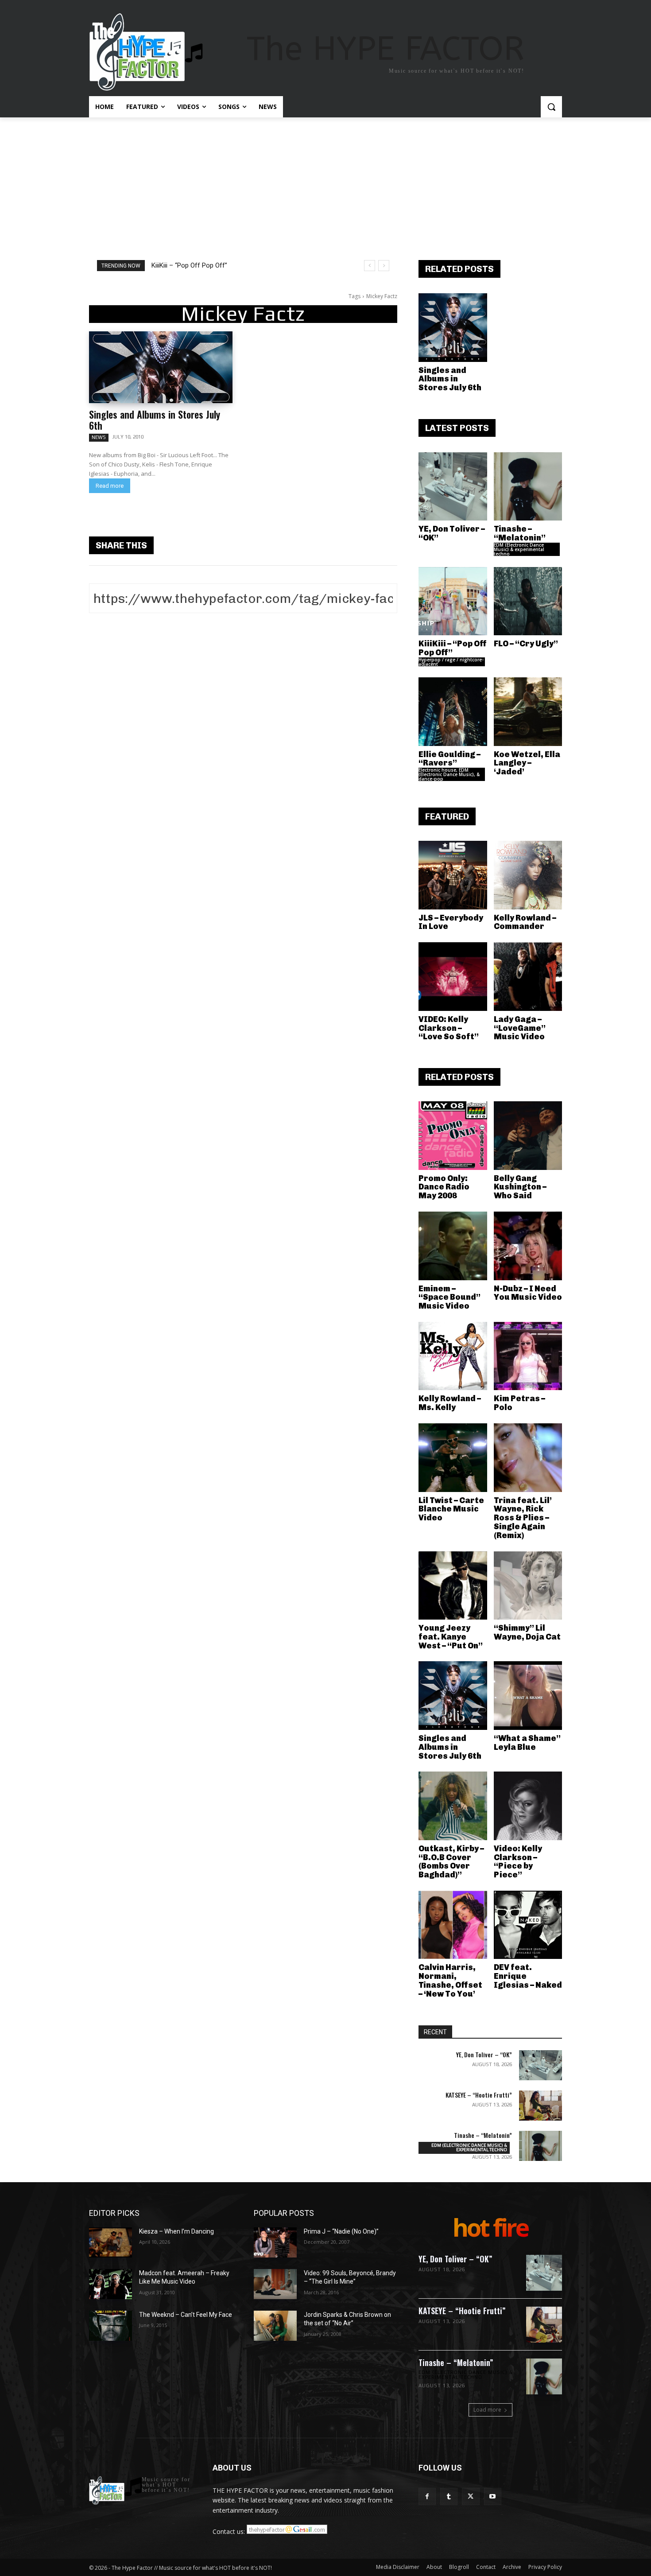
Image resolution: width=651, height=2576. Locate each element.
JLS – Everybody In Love (451, 922)
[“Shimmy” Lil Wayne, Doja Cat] (528, 1586)
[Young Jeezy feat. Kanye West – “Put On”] (453, 1586)
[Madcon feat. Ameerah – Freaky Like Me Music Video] (110, 2284)
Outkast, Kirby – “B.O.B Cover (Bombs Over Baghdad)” (451, 1862)
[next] (384, 266)
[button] (551, 107)
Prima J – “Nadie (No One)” (341, 2231)
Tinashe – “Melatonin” (520, 533)
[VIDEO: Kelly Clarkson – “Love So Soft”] (453, 977)
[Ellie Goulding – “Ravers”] (453, 712)
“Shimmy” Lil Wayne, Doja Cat (527, 1632)
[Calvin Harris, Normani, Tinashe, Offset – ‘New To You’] (453, 1925)
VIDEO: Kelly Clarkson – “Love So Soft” (449, 1028)
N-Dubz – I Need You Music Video (528, 1293)
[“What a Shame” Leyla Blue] (528, 1696)
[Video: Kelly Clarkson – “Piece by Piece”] (528, 1806)
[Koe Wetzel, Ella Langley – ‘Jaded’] (528, 712)
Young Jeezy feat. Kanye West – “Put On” (451, 1637)
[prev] (370, 266)
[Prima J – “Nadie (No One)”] (275, 2242)
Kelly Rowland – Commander (525, 922)
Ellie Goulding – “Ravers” (449, 759)
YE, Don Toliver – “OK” (452, 533)
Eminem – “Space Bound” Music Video (449, 1298)
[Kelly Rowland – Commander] (528, 875)
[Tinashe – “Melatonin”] (528, 487)
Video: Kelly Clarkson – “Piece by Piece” (518, 1862)
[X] (471, 2496)
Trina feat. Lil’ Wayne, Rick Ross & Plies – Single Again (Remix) (523, 1518)
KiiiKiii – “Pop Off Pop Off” (189, 265)
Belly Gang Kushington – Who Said (520, 1187)
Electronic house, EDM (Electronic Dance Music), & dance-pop (449, 774)
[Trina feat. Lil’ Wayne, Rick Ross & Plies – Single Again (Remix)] (528, 1458)
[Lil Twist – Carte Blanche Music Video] (453, 1458)
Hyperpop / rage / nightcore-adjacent (451, 662)
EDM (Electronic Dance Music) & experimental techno (519, 549)
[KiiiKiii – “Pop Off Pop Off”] (453, 601)
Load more (487, 2410)
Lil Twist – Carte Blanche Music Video (451, 1509)
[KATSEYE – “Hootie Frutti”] (541, 2106)
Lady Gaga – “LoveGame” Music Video (520, 1028)
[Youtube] (493, 2496)
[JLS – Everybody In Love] (453, 875)
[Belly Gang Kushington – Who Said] (528, 1136)
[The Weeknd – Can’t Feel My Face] (110, 2326)
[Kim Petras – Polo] (528, 1356)
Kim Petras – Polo (519, 1403)
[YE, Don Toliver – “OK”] (453, 487)
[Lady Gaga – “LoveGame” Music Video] (528, 977)
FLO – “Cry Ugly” (526, 644)
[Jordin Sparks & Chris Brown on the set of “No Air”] (275, 2326)
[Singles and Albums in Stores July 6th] (161, 367)
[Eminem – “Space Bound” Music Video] (453, 1246)
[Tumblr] (449, 2496)
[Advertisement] (325, 184)
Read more (110, 486)
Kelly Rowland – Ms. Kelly (450, 1403)
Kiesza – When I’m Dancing (176, 2231)
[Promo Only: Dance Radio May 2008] (453, 1136)
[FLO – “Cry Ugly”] (528, 601)
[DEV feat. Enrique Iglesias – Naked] (528, 1925)
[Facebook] (427, 2496)
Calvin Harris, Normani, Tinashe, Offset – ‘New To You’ (450, 1980)
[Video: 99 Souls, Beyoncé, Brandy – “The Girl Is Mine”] (275, 2284)
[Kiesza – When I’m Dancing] (110, 2242)
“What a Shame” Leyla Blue (527, 1743)
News (99, 437)
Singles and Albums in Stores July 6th (155, 420)
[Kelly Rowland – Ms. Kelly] (453, 1356)
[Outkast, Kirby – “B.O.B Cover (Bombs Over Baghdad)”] (453, 1806)
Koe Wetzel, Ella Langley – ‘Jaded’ (527, 763)
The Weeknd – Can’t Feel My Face (186, 2315)
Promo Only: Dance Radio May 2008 (444, 1187)
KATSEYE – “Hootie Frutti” (479, 2095)
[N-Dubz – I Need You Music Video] (528, 1246)
